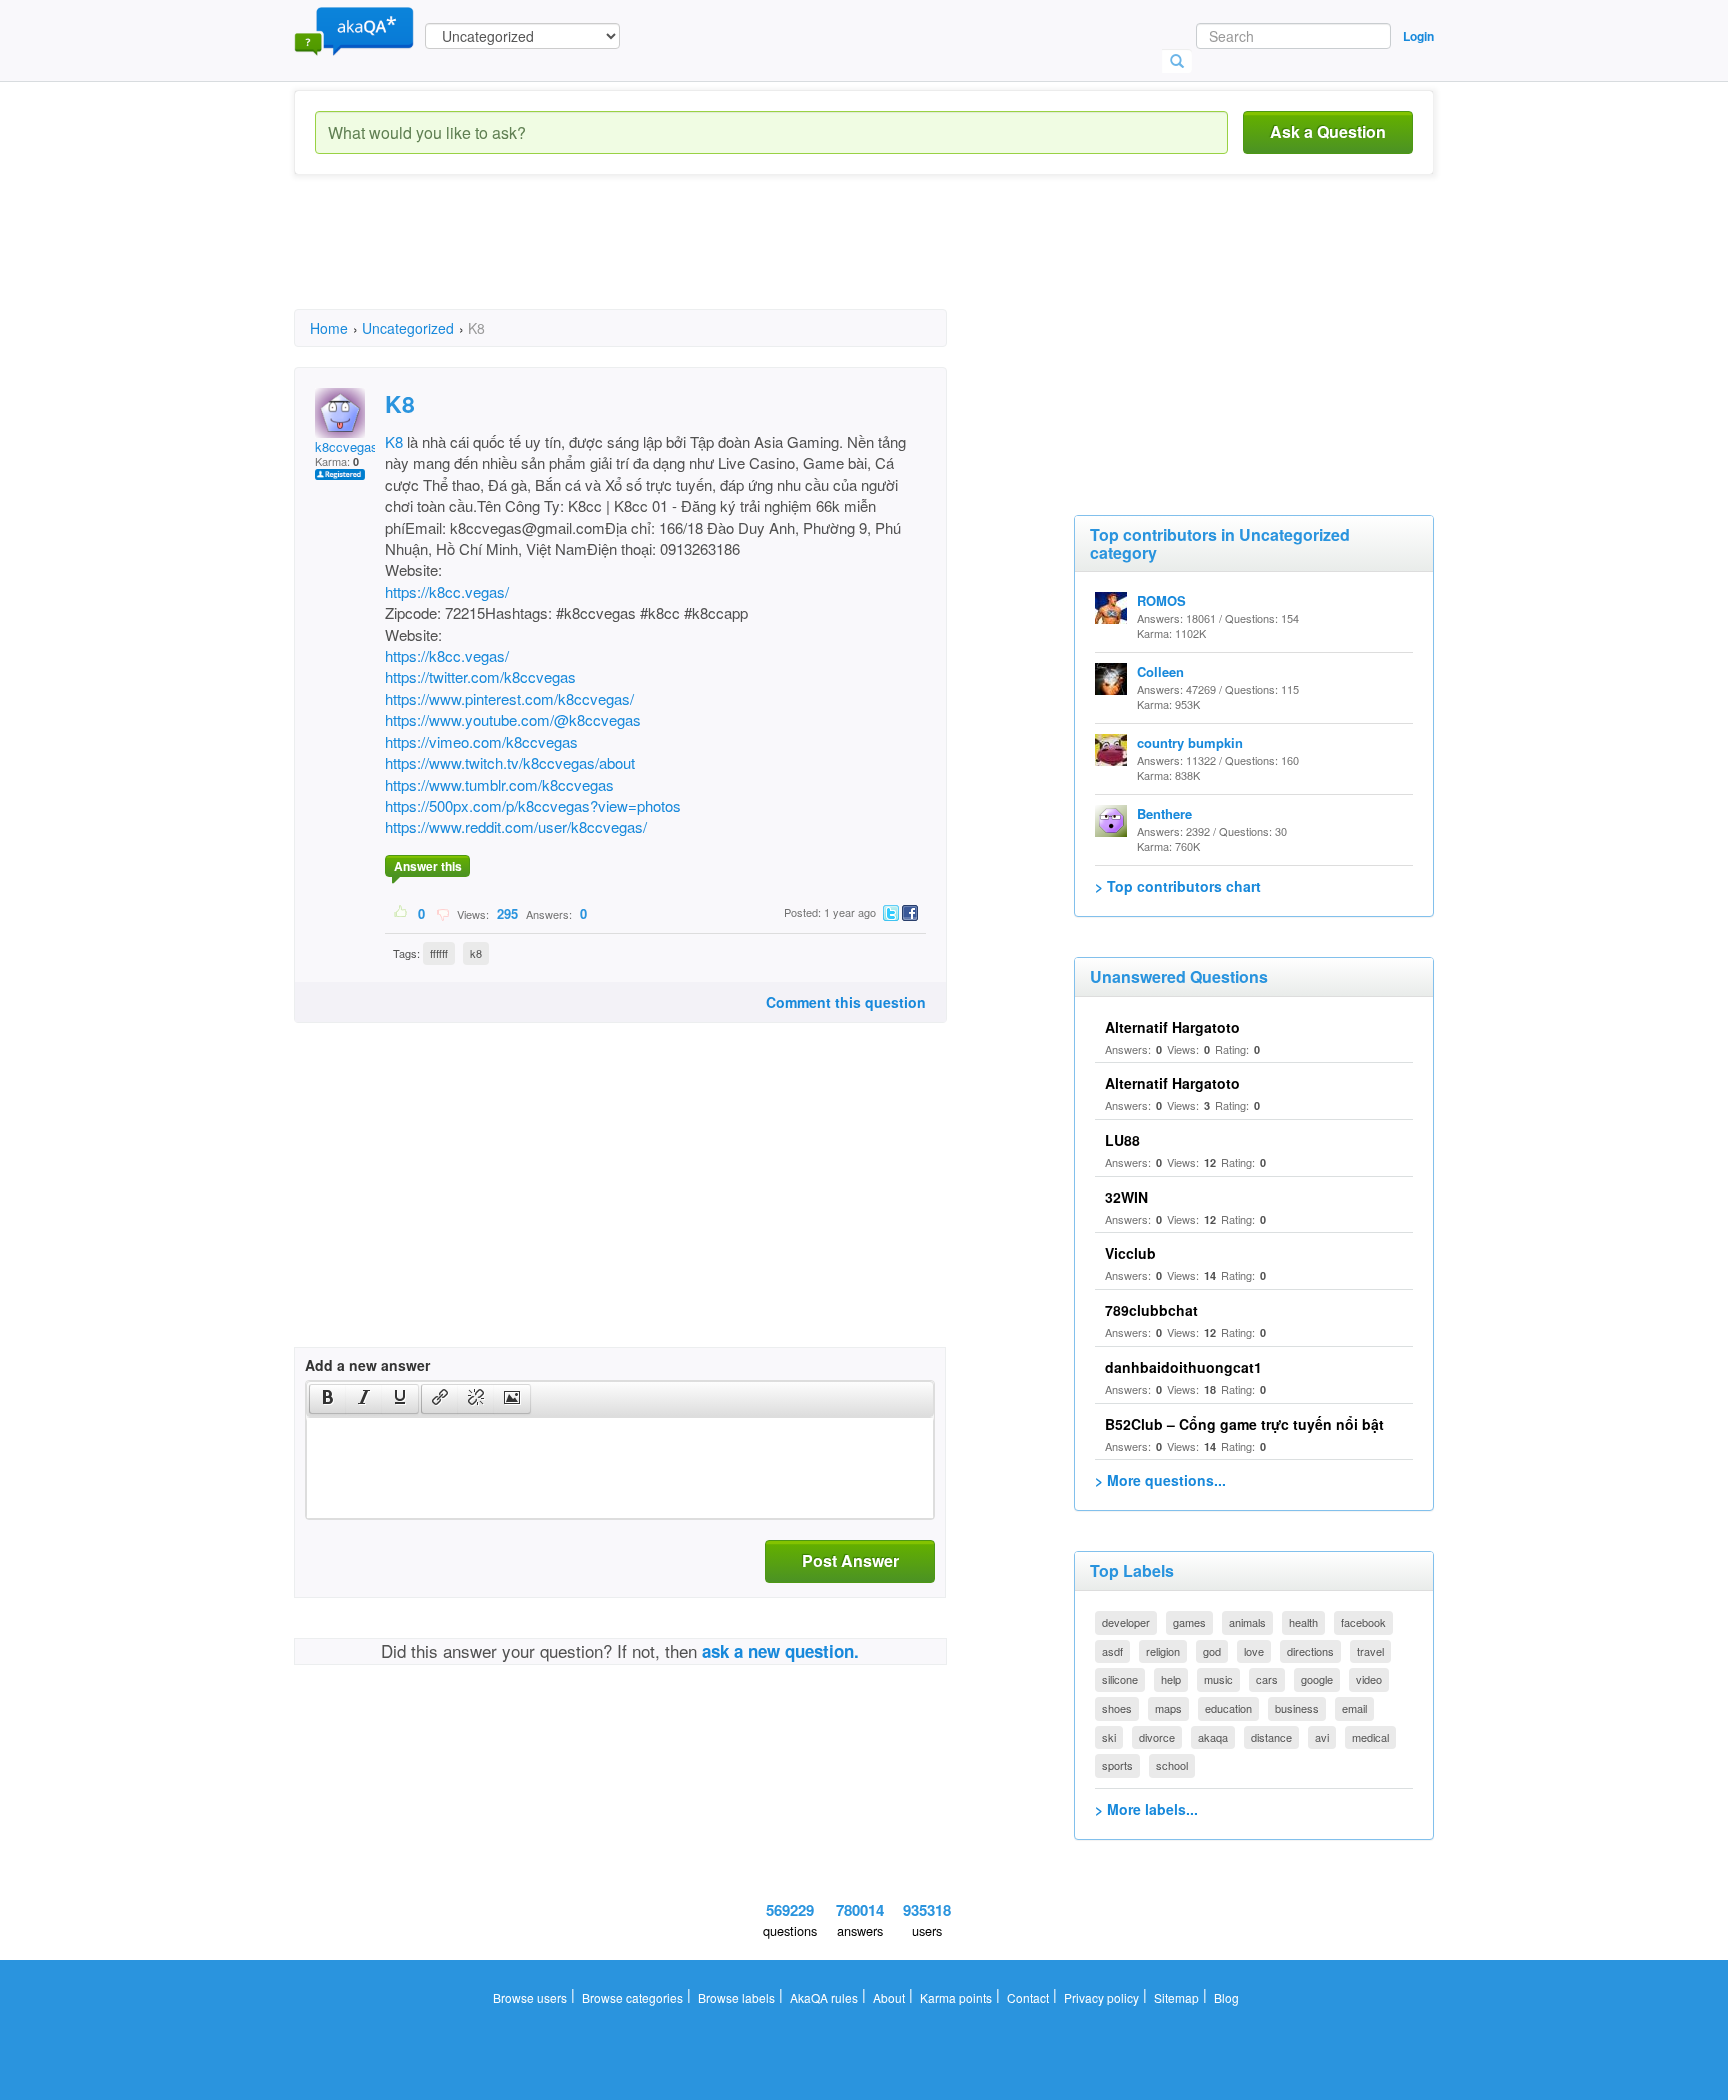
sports (1117, 1765)
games (1189, 1622)
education (1228, 1708)
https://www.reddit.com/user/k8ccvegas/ (516, 826)
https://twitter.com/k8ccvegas (480, 676)
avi (1322, 1737)
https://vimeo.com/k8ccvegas (481, 741)
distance (1271, 1737)
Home (329, 328)
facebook (1363, 1622)
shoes (1117, 1708)
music (1218, 1679)
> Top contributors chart (1178, 886)
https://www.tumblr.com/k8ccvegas (499, 784)
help (1171, 1679)
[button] (327, 1399)
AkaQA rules (824, 1997)
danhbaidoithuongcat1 (1183, 1367)
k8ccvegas (346, 446)
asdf (1112, 1651)
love (1254, 1651)
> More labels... (1146, 1809)
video (1369, 1679)
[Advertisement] (658, 260)
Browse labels (736, 1997)
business (1297, 1708)
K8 (394, 441)
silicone (1120, 1679)
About (889, 1997)
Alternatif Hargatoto (1172, 1027)
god (1212, 1651)
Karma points (956, 1997)
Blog (1226, 1997)
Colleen (1160, 671)
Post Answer (850, 1560)
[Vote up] (401, 913)
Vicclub (1130, 1253)
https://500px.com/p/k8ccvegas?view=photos (533, 805)
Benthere (1164, 813)
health (1303, 1622)
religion (1163, 1651)
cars (1267, 1679)
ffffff (439, 953)
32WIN (1126, 1197)
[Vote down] (442, 913)
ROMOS (1161, 600)
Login (1418, 36)
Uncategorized (408, 328)
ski (1109, 1737)
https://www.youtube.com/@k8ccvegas (513, 719)
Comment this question (846, 1002)
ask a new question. (780, 1651)
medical (1370, 1737)
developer (1126, 1622)
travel (1370, 1651)
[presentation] (328, 1399)
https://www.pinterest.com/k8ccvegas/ (509, 698)
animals (1247, 1622)
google (1317, 1679)
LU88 (1122, 1140)
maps (1168, 1708)
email (1354, 1708)
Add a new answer (367, 1365)
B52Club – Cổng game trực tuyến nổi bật (1244, 1424)
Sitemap (1176, 1997)
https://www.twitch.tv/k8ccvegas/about (510, 762)
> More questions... (1160, 1480)
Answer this (428, 866)
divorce (1157, 1737)
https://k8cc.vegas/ (447, 591)
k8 (476, 953)
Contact (1028, 1997)
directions (1310, 1651)
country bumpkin (1190, 742)
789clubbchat (1151, 1310)
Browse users (530, 1997)
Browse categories (632, 1997)
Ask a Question (1328, 131)
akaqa (1213, 1737)
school (1172, 1765)
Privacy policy (1101, 1997)
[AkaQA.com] (354, 30)
